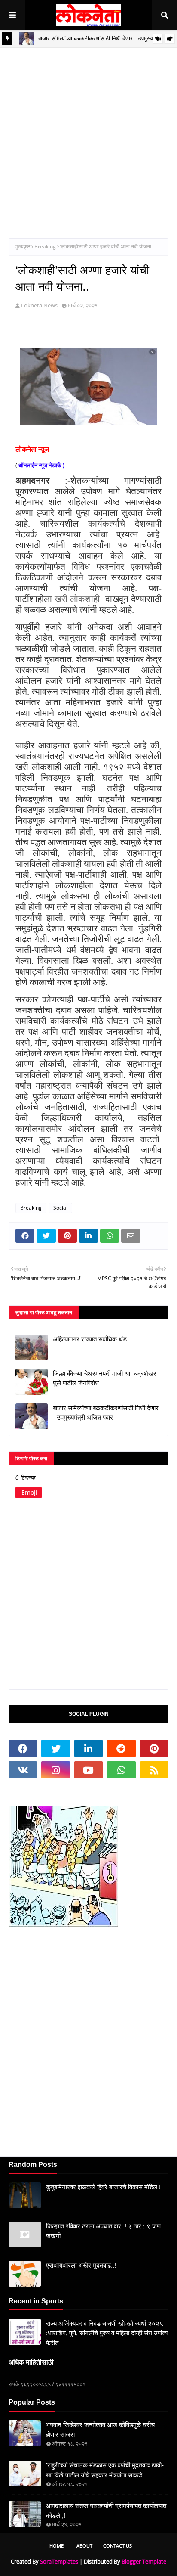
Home (56, 2546)
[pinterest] (154, 1748)
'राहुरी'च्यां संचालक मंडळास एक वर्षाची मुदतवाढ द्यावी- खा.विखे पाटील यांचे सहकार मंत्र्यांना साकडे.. (105, 2470)
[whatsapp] (121, 1770)
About (84, 2546)
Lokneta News (39, 305)
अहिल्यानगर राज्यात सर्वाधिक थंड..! (92, 1339)
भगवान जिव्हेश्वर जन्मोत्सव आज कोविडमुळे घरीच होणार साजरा (100, 2430)
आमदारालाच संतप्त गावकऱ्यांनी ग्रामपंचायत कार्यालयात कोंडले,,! (106, 2511)
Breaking (45, 247)
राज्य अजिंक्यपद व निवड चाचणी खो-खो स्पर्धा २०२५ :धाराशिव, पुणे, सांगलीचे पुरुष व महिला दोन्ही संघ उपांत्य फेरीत (107, 2333)
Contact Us (117, 2546)
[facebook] (23, 1748)
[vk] (23, 1770)
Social (60, 1208)
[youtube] (88, 1770)
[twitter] (55, 1748)
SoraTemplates (59, 2561)
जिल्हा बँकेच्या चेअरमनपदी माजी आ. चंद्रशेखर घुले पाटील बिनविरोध (105, 1378)
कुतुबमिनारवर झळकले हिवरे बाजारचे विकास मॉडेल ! (103, 2187)
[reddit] (121, 1748)
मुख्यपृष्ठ (23, 247)
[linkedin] (88, 1748)
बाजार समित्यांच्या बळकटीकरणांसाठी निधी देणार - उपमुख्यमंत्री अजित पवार (106, 1413)
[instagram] (55, 1770)
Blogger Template (144, 2561)
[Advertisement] (88, 137)
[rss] (154, 1770)
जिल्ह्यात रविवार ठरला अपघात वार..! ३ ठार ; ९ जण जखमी (103, 2231)
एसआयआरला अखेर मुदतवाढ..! (81, 2265)
